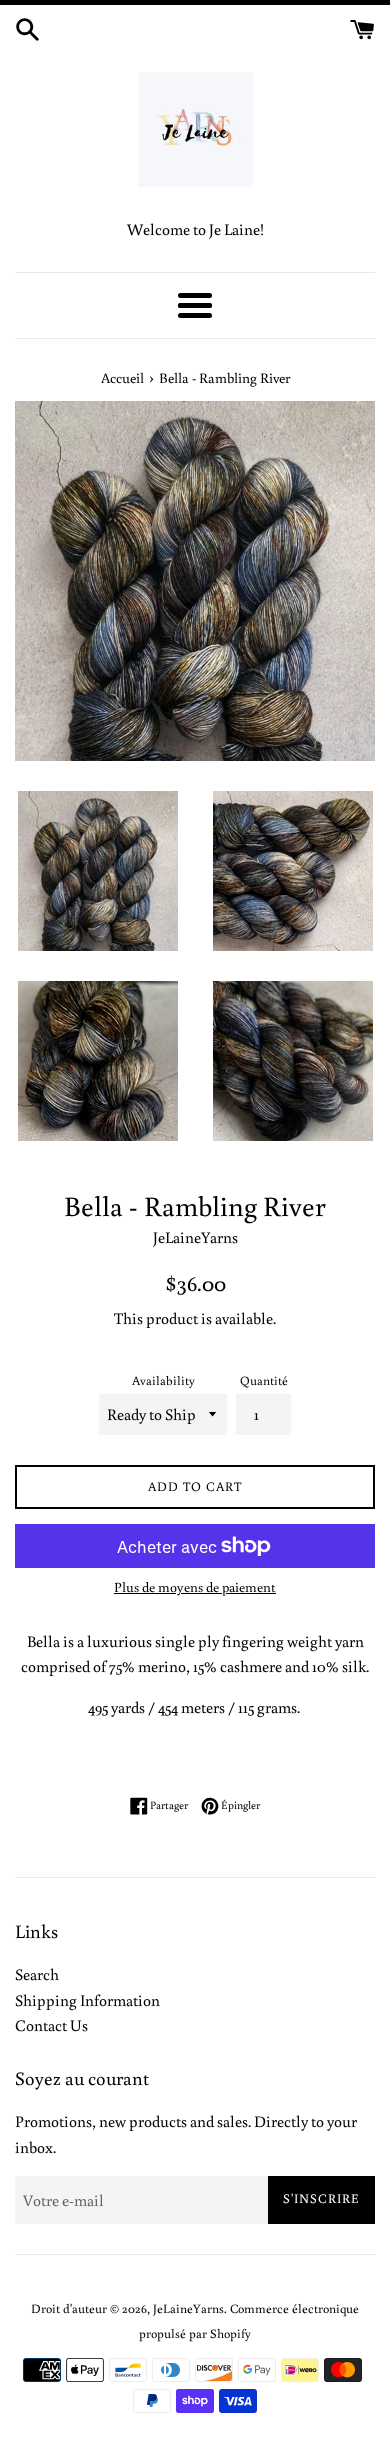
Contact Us (51, 2025)
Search (37, 1974)
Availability (163, 1380)
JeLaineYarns (188, 2308)
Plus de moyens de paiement (195, 1587)
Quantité (264, 1380)
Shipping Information (87, 2000)
